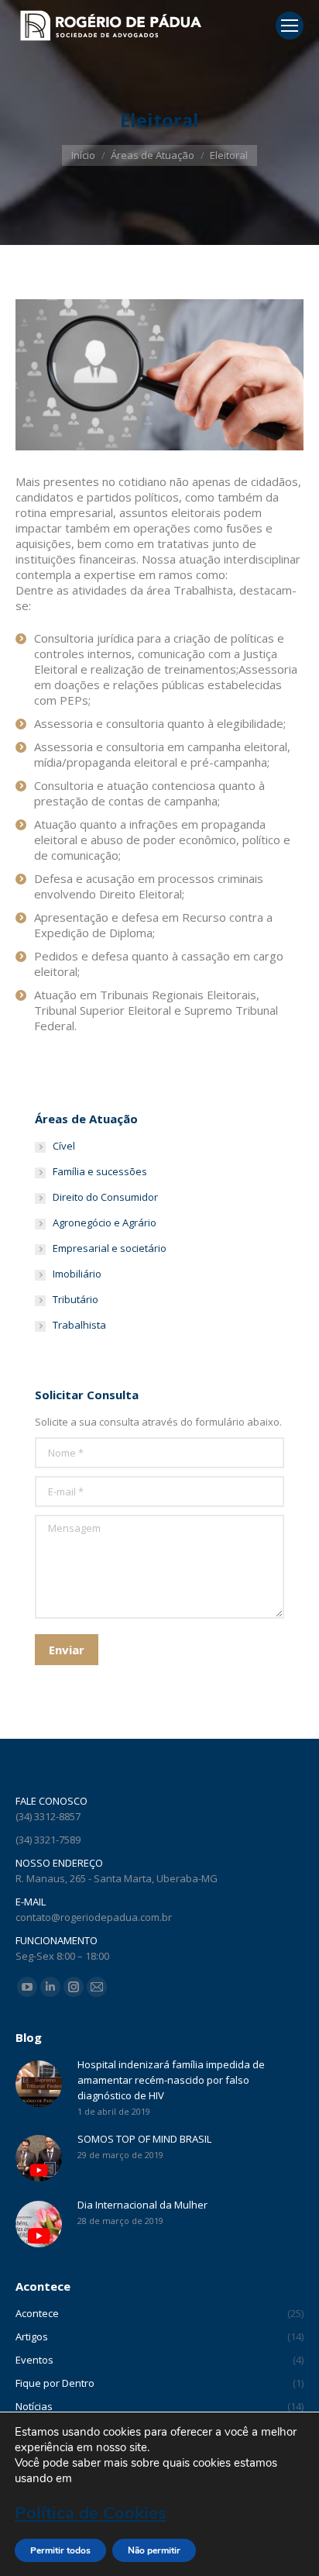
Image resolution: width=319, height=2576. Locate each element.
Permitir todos (60, 2550)
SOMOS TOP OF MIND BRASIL (144, 2139)
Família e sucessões (100, 1171)
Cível (64, 1146)
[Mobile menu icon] (290, 26)
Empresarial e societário (110, 1248)
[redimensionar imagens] (39, 2084)
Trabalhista (79, 1325)
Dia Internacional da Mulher (142, 2205)
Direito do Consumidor (105, 1197)
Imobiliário (77, 1274)
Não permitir (154, 2550)
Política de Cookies (91, 2513)
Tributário (75, 1299)
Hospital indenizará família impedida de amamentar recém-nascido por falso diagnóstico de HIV (171, 2080)
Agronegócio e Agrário (105, 1222)
